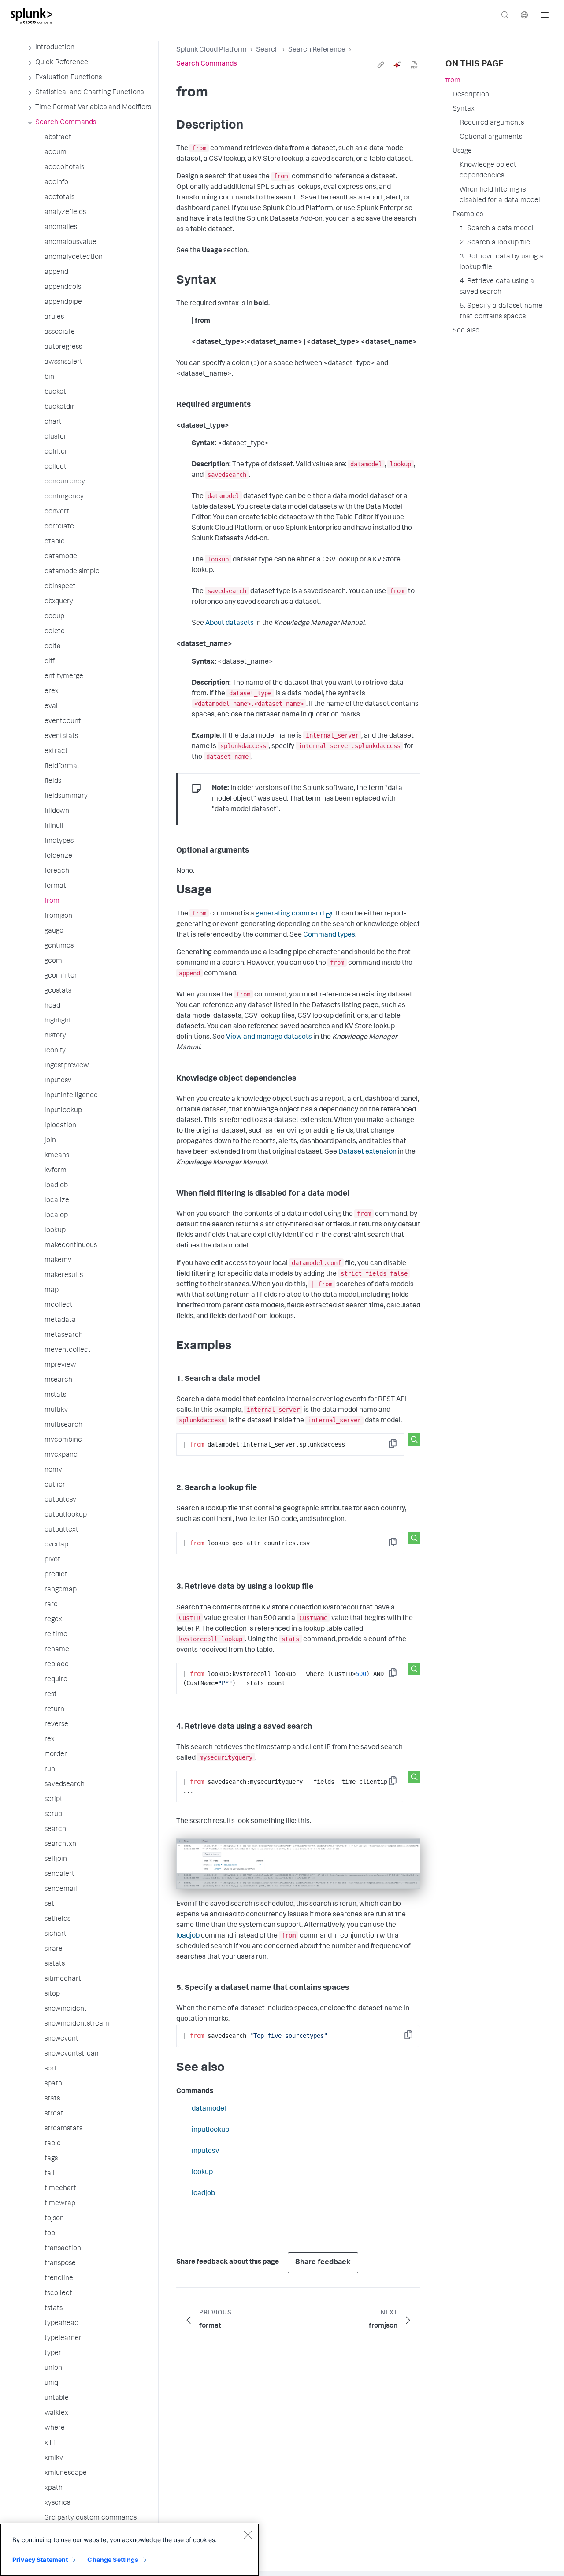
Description (471, 95)
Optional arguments (491, 137)
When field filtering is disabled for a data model (500, 196)
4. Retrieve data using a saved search (497, 287)
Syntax (464, 109)
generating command (290, 914)
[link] (381, 65)
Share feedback (323, 2263)
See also (466, 331)
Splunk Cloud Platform (211, 50)
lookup (202, 2173)
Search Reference (317, 50)
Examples (468, 215)
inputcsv (205, 2152)
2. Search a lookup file (495, 243)
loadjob (188, 1936)
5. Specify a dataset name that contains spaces (501, 312)
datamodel (209, 2109)
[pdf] (414, 65)
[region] (130, 2550)
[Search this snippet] (414, 1439)
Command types (329, 935)
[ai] (397, 65)
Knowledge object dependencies (488, 171)
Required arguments (492, 123)
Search (267, 50)
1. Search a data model (497, 229)
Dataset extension (367, 1152)
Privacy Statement (40, 2559)
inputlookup (210, 2130)
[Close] (248, 2535)
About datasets (230, 624)
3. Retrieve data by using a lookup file (501, 262)
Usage (462, 151)
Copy (399, 1446)
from (453, 81)
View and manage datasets (269, 1037)
